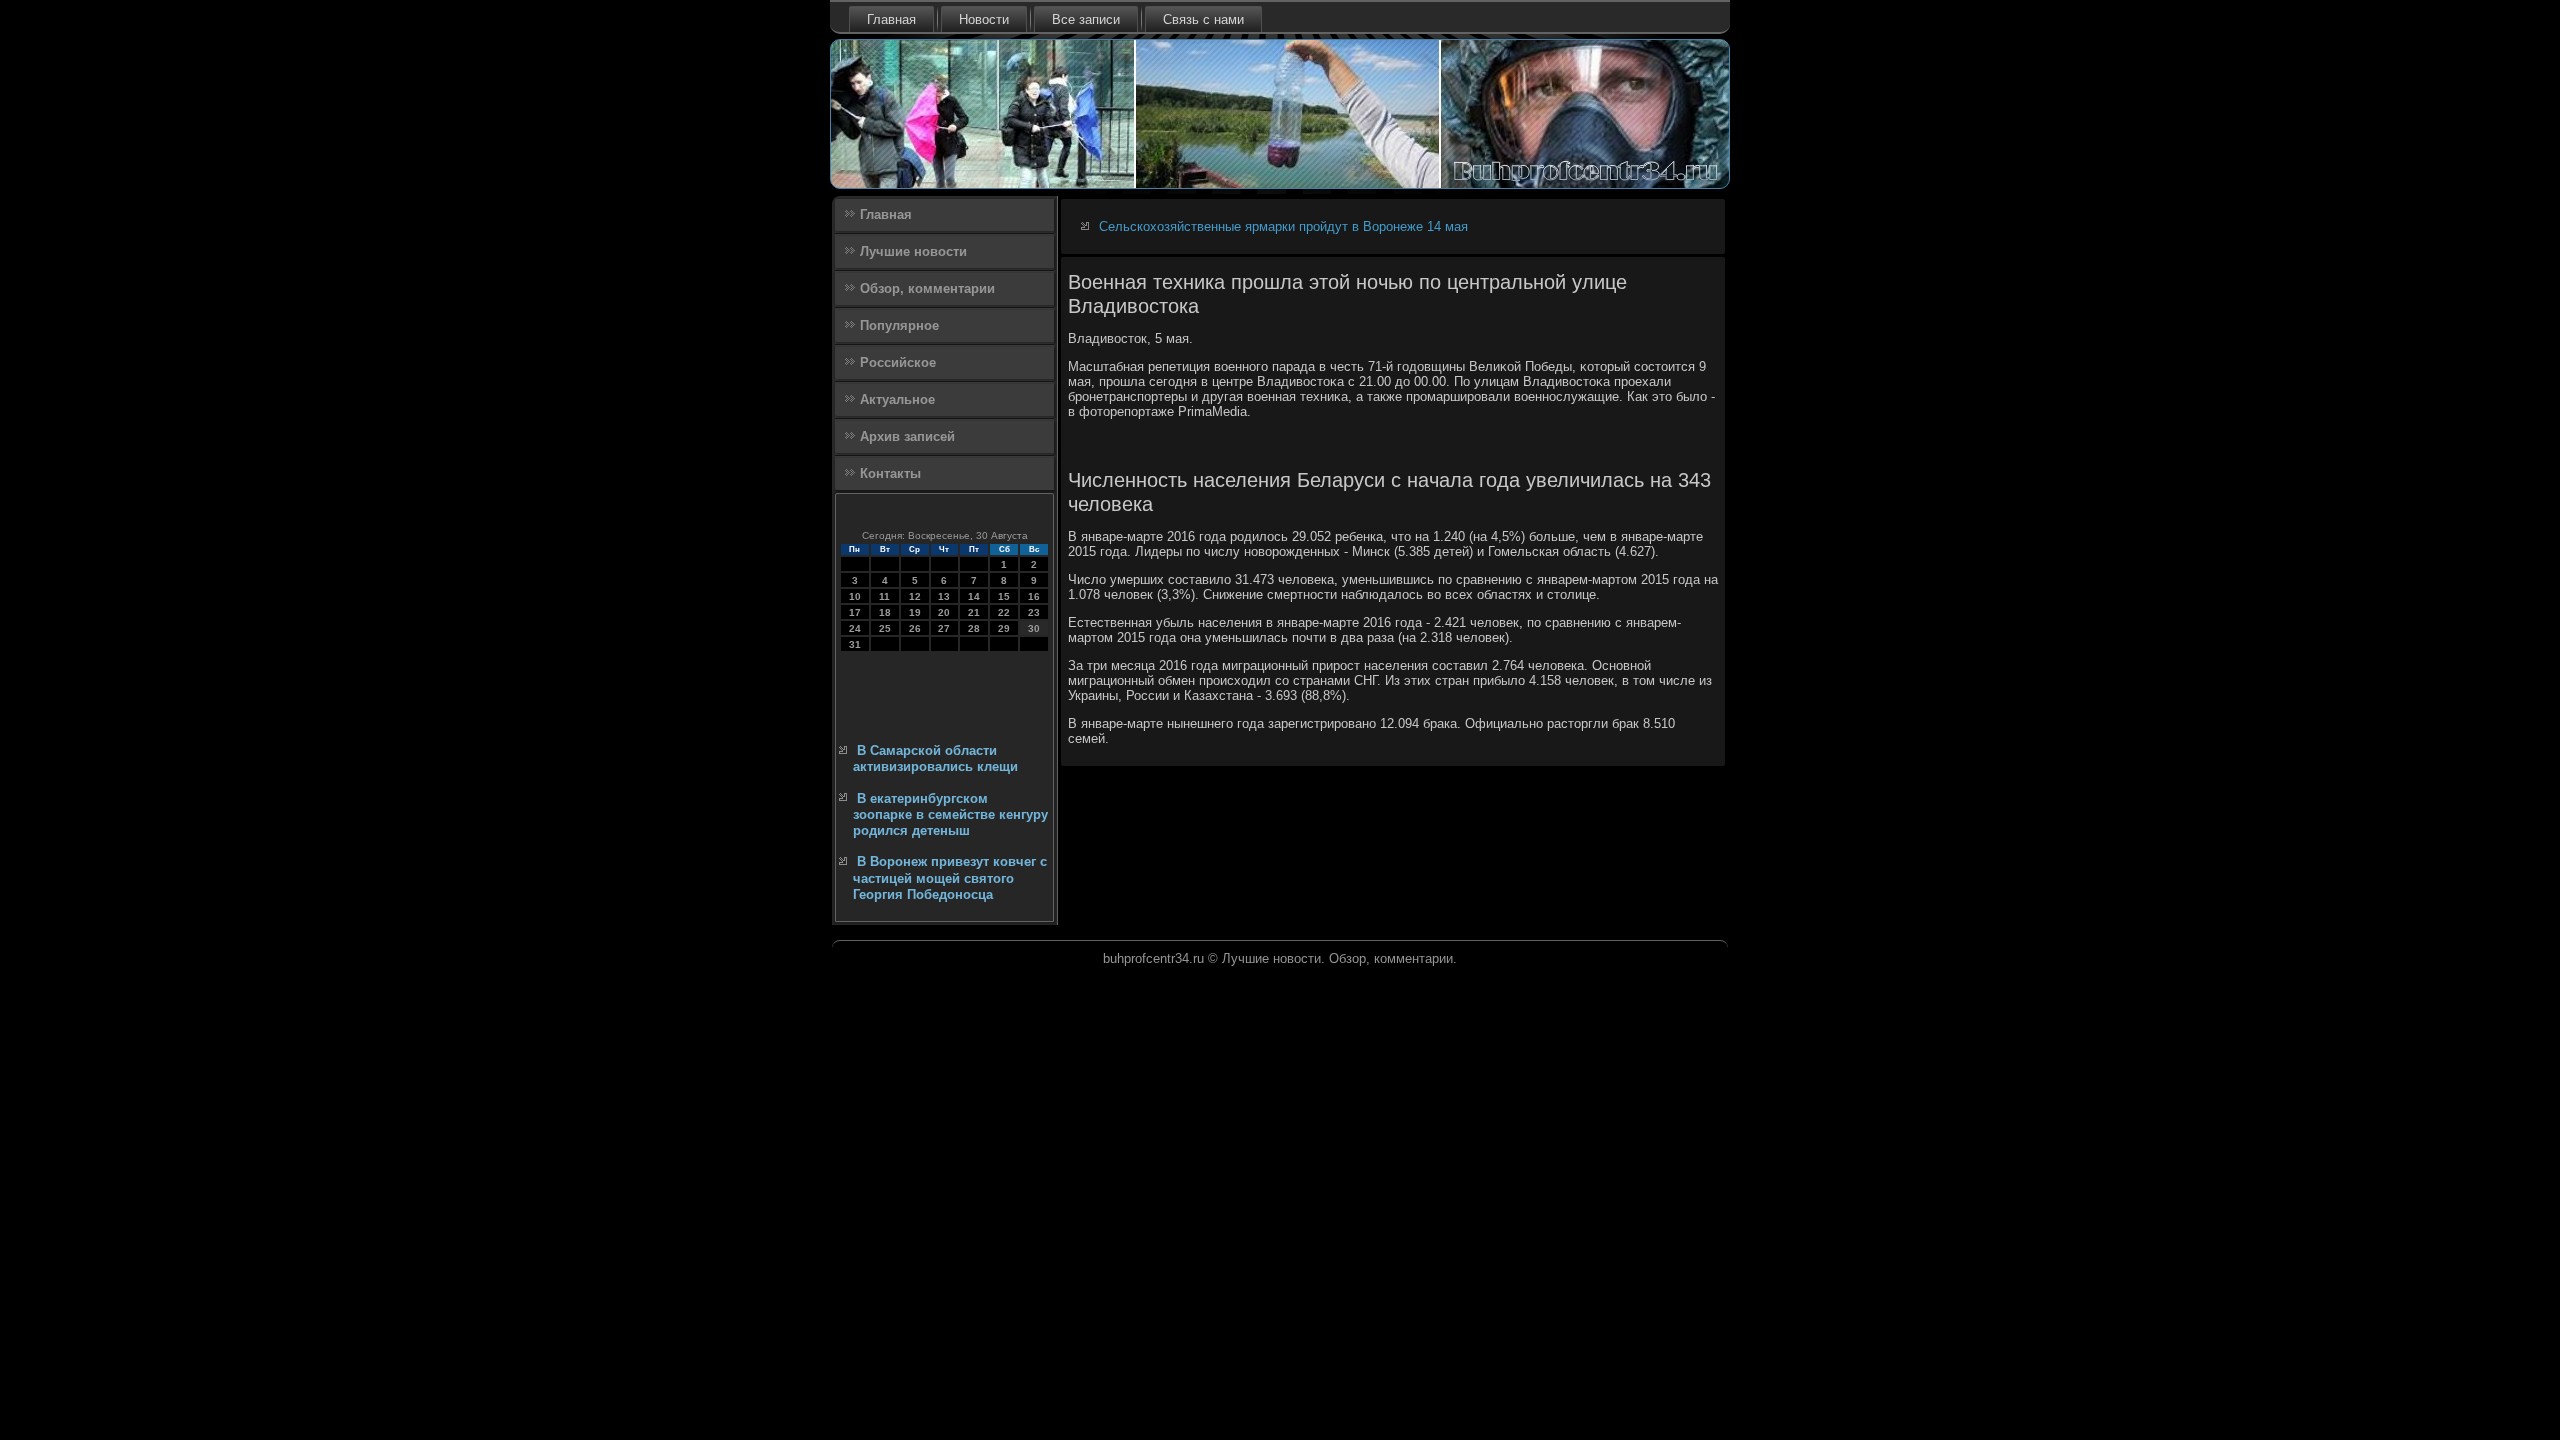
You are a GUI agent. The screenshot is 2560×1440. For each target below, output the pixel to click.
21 (974, 612)
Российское (898, 362)
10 (855, 596)
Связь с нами (1203, 19)
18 (885, 612)
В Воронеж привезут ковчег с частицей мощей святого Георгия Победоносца (950, 878)
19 (915, 612)
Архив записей (907, 436)
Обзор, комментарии (927, 288)
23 (1034, 612)
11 (884, 596)
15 (1004, 596)
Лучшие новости (913, 251)
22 (1004, 612)
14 (974, 596)
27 (944, 628)
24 (855, 628)
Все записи (1086, 19)
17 (855, 612)
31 (855, 644)
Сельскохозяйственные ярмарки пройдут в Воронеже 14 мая (1283, 226)
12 (915, 596)
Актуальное (897, 399)
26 (915, 628)
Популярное (899, 325)
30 (1034, 628)
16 (1034, 596)
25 (885, 628)
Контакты (890, 473)
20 (944, 612)
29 (1004, 628)
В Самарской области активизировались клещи (935, 758)
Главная (891, 19)
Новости (984, 19)
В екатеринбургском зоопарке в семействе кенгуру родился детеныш (950, 815)
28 (974, 628)
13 (944, 596)
